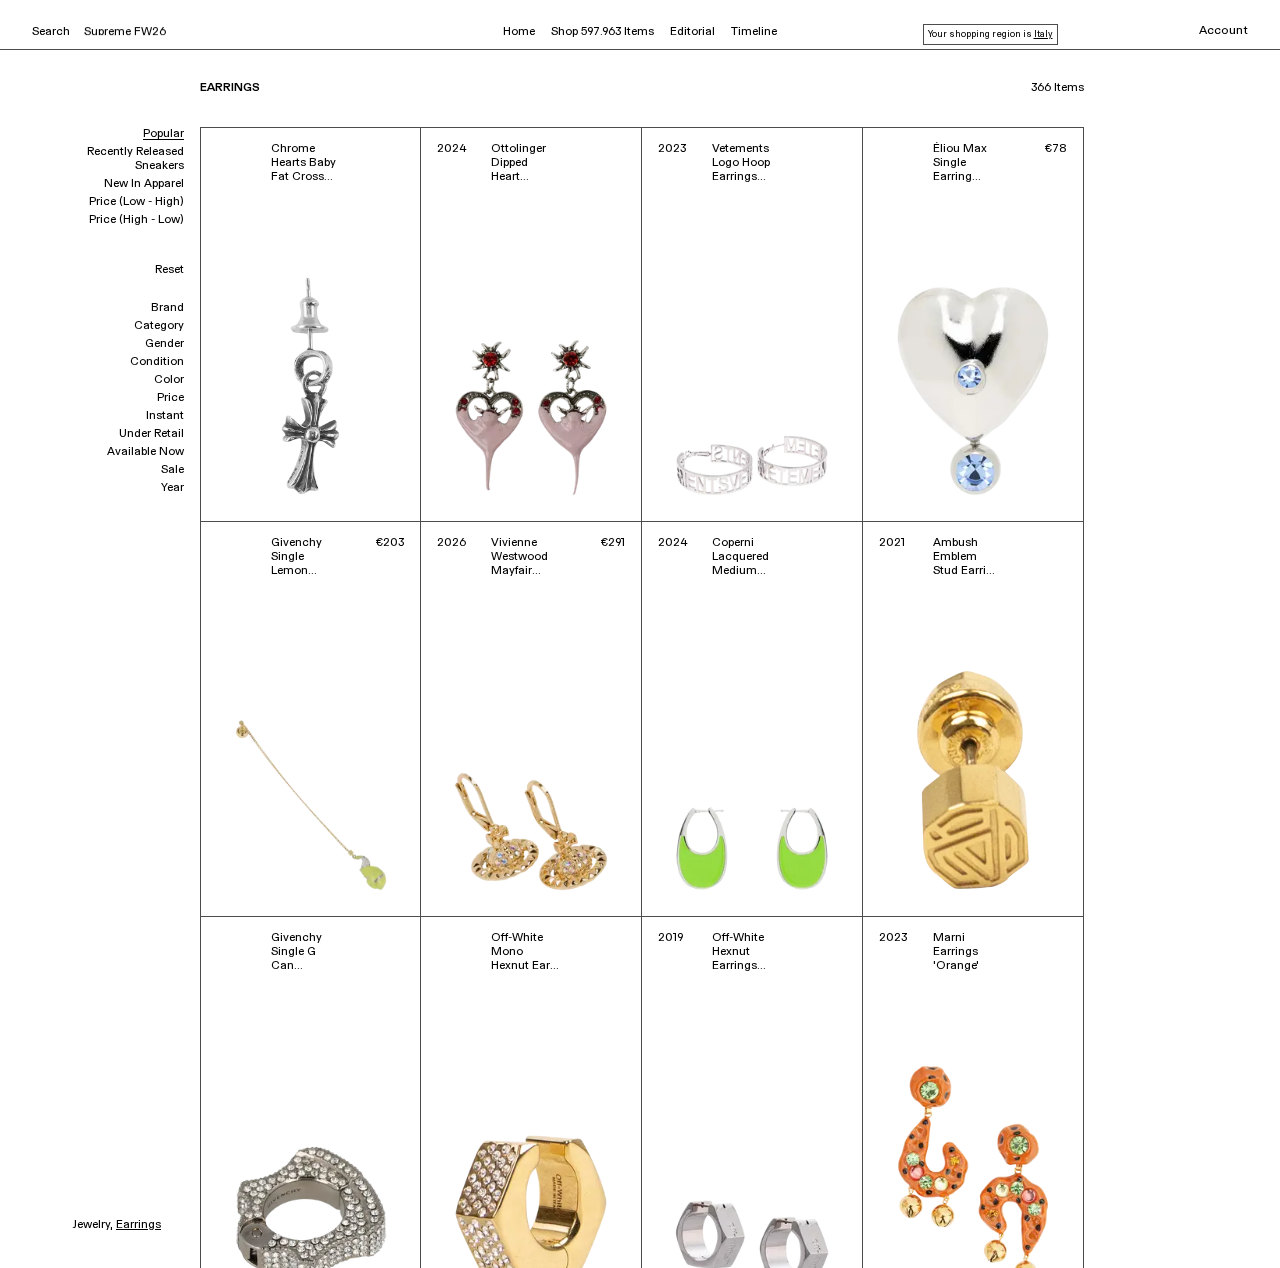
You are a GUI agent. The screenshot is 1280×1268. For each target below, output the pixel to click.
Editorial (692, 32)
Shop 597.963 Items (602, 32)
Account (1223, 31)
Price (170, 398)
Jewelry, (92, 1225)
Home (519, 32)
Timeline (754, 32)
